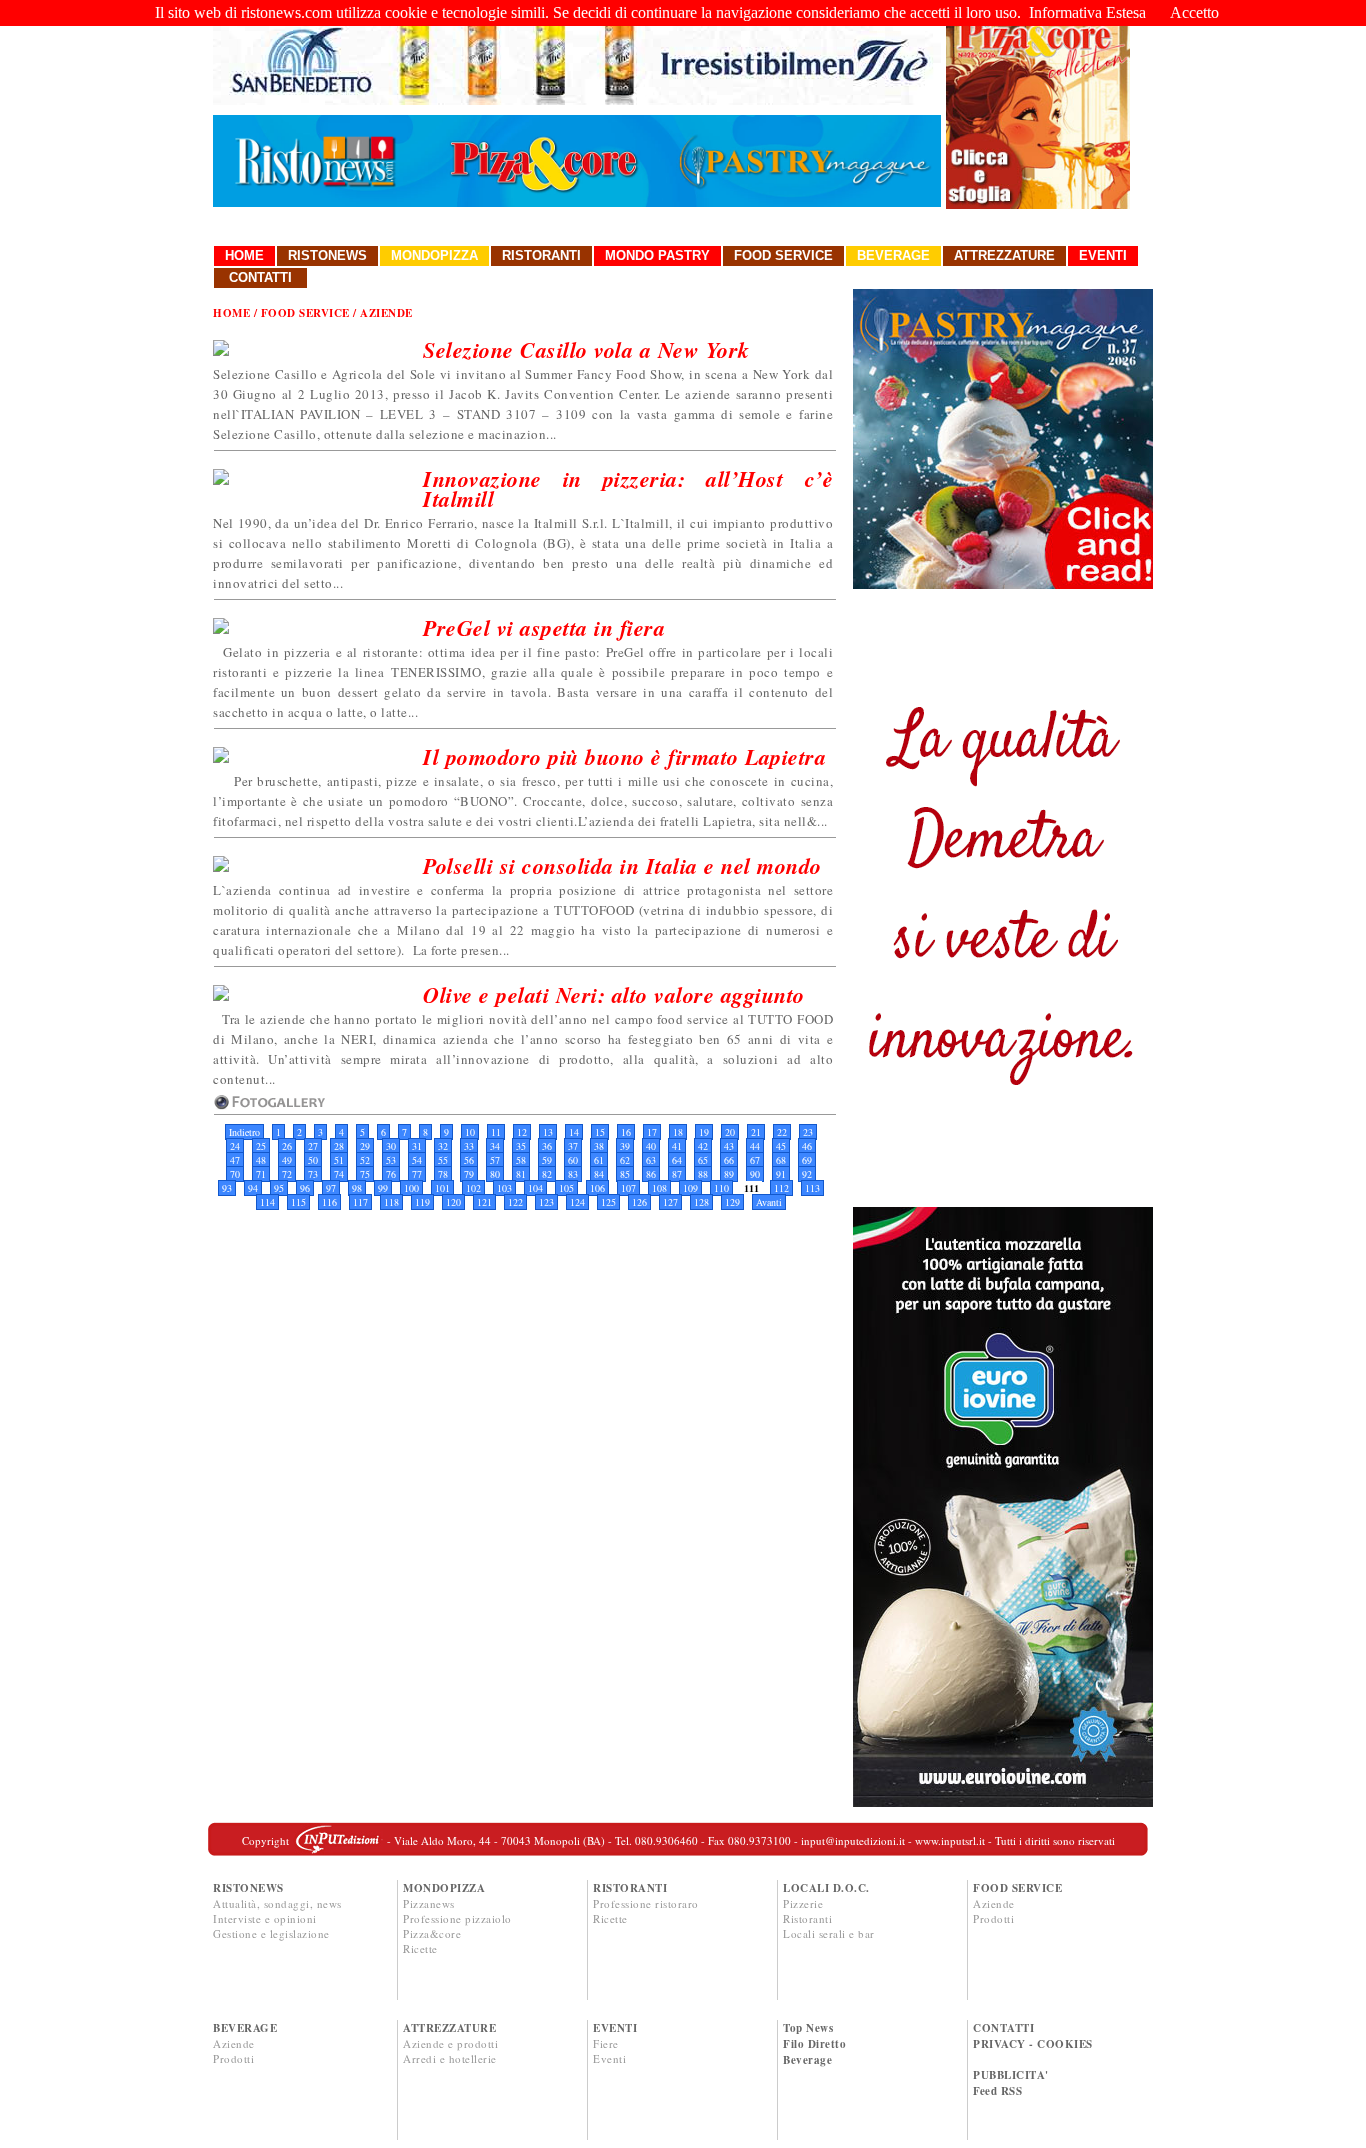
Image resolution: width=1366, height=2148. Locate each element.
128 (701, 1202)
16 (626, 1132)
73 (313, 1174)
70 (235, 1174)
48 (261, 1160)
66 (729, 1160)
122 (515, 1202)
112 (781, 1188)
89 (729, 1174)
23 (808, 1132)
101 (442, 1188)
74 (339, 1174)
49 (287, 1160)
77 (417, 1174)
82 (547, 1174)
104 (535, 1188)
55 (443, 1160)
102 (473, 1188)
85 (625, 1174)
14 (574, 1132)
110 (721, 1188)
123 (546, 1202)
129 (732, 1202)
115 (298, 1202)
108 (659, 1188)
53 (391, 1160)
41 (677, 1146)
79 (469, 1174)
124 (577, 1202)
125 (608, 1202)
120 (453, 1202)
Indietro (244, 1132)
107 (628, 1188)
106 (597, 1188)
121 (484, 1202)
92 (807, 1174)
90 (755, 1174)
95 (279, 1188)
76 (391, 1174)
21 (756, 1132)
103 (504, 1188)
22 (782, 1132)
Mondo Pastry (657, 255)
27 (313, 1146)
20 (730, 1132)
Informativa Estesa (1087, 12)
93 (227, 1188)
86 (651, 1174)
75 (365, 1174)
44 (755, 1146)
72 (287, 1174)
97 (331, 1188)
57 (495, 1160)
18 (678, 1132)
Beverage (893, 255)
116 (329, 1202)
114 (267, 1202)
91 (781, 1174)
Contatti (260, 277)
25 (261, 1146)
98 (357, 1188)
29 (365, 1146)
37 (573, 1146)
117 (360, 1202)
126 (639, 1202)
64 (677, 1160)
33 (469, 1146)
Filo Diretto (814, 2044)
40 (651, 1146)
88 (703, 1174)
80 (495, 1174)
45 (781, 1146)
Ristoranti (541, 255)
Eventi (1103, 255)
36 (547, 1146)
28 (339, 1146)
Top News (808, 2028)
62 (625, 1160)
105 (566, 1188)
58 (521, 1160)
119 (422, 1202)
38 (599, 1146)
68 (781, 1160)
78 (443, 1174)
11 (496, 1132)
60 (573, 1160)
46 (807, 1146)
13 (548, 1132)
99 (383, 1188)
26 (287, 1146)
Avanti (769, 1202)
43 (729, 1146)
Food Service (783, 255)
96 (305, 1188)
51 (339, 1160)
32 (443, 1146)
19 (704, 1132)
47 (235, 1160)
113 (812, 1188)
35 (521, 1146)
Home (244, 255)
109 (690, 1188)
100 (411, 1188)
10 (470, 1132)
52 (365, 1160)
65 (703, 1160)
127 (670, 1202)
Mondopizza (434, 255)
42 (703, 1146)
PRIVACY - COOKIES (1033, 2044)
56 (469, 1160)
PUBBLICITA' (1011, 2075)
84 (599, 1174)
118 (391, 1202)
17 (652, 1132)
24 (235, 1146)
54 (417, 1160)
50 (313, 1160)
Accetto (1194, 12)
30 (391, 1146)
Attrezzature (1004, 255)
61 (599, 1160)
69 (807, 1160)
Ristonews (327, 255)
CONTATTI (1003, 2028)
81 (521, 1174)
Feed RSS (997, 2091)
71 (261, 1174)
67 (755, 1160)
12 (522, 1132)
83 (573, 1174)
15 (600, 1132)
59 (547, 1160)
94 (253, 1188)
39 (625, 1146)
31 (417, 1146)
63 (651, 1160)
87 (677, 1174)
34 (495, 1146)
